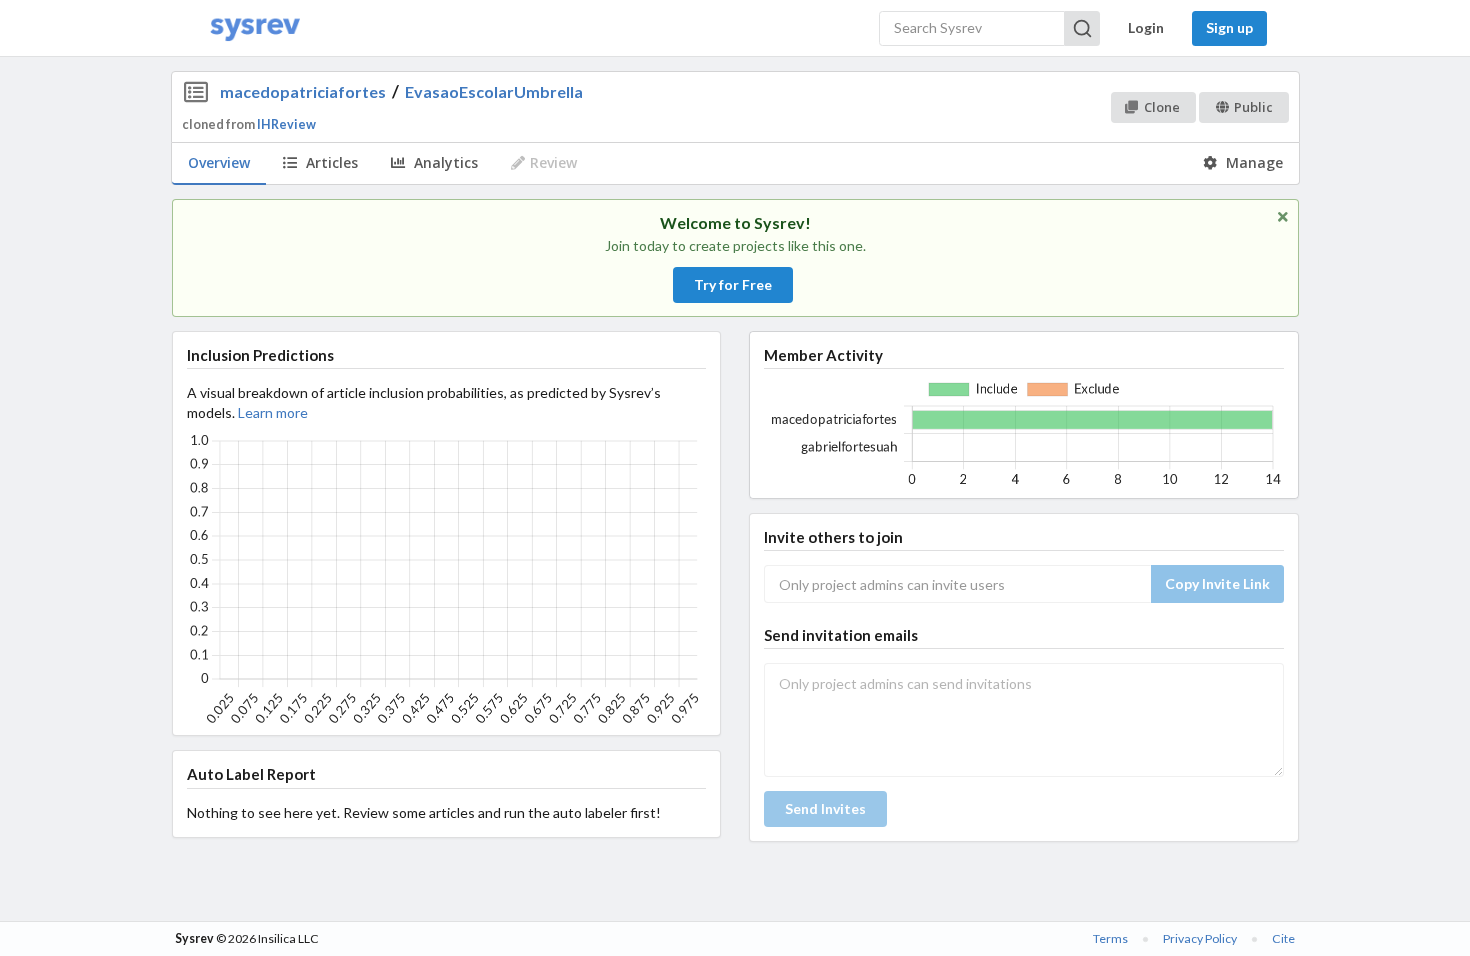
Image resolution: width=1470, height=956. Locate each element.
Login (1146, 27)
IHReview (286, 124)
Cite (1283, 938)
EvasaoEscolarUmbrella (494, 91)
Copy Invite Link (1217, 583)
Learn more (273, 412)
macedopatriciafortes (303, 91)
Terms (1110, 938)
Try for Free (733, 284)
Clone (1162, 107)
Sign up (1229, 27)
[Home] (255, 28)
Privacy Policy (1200, 938)
